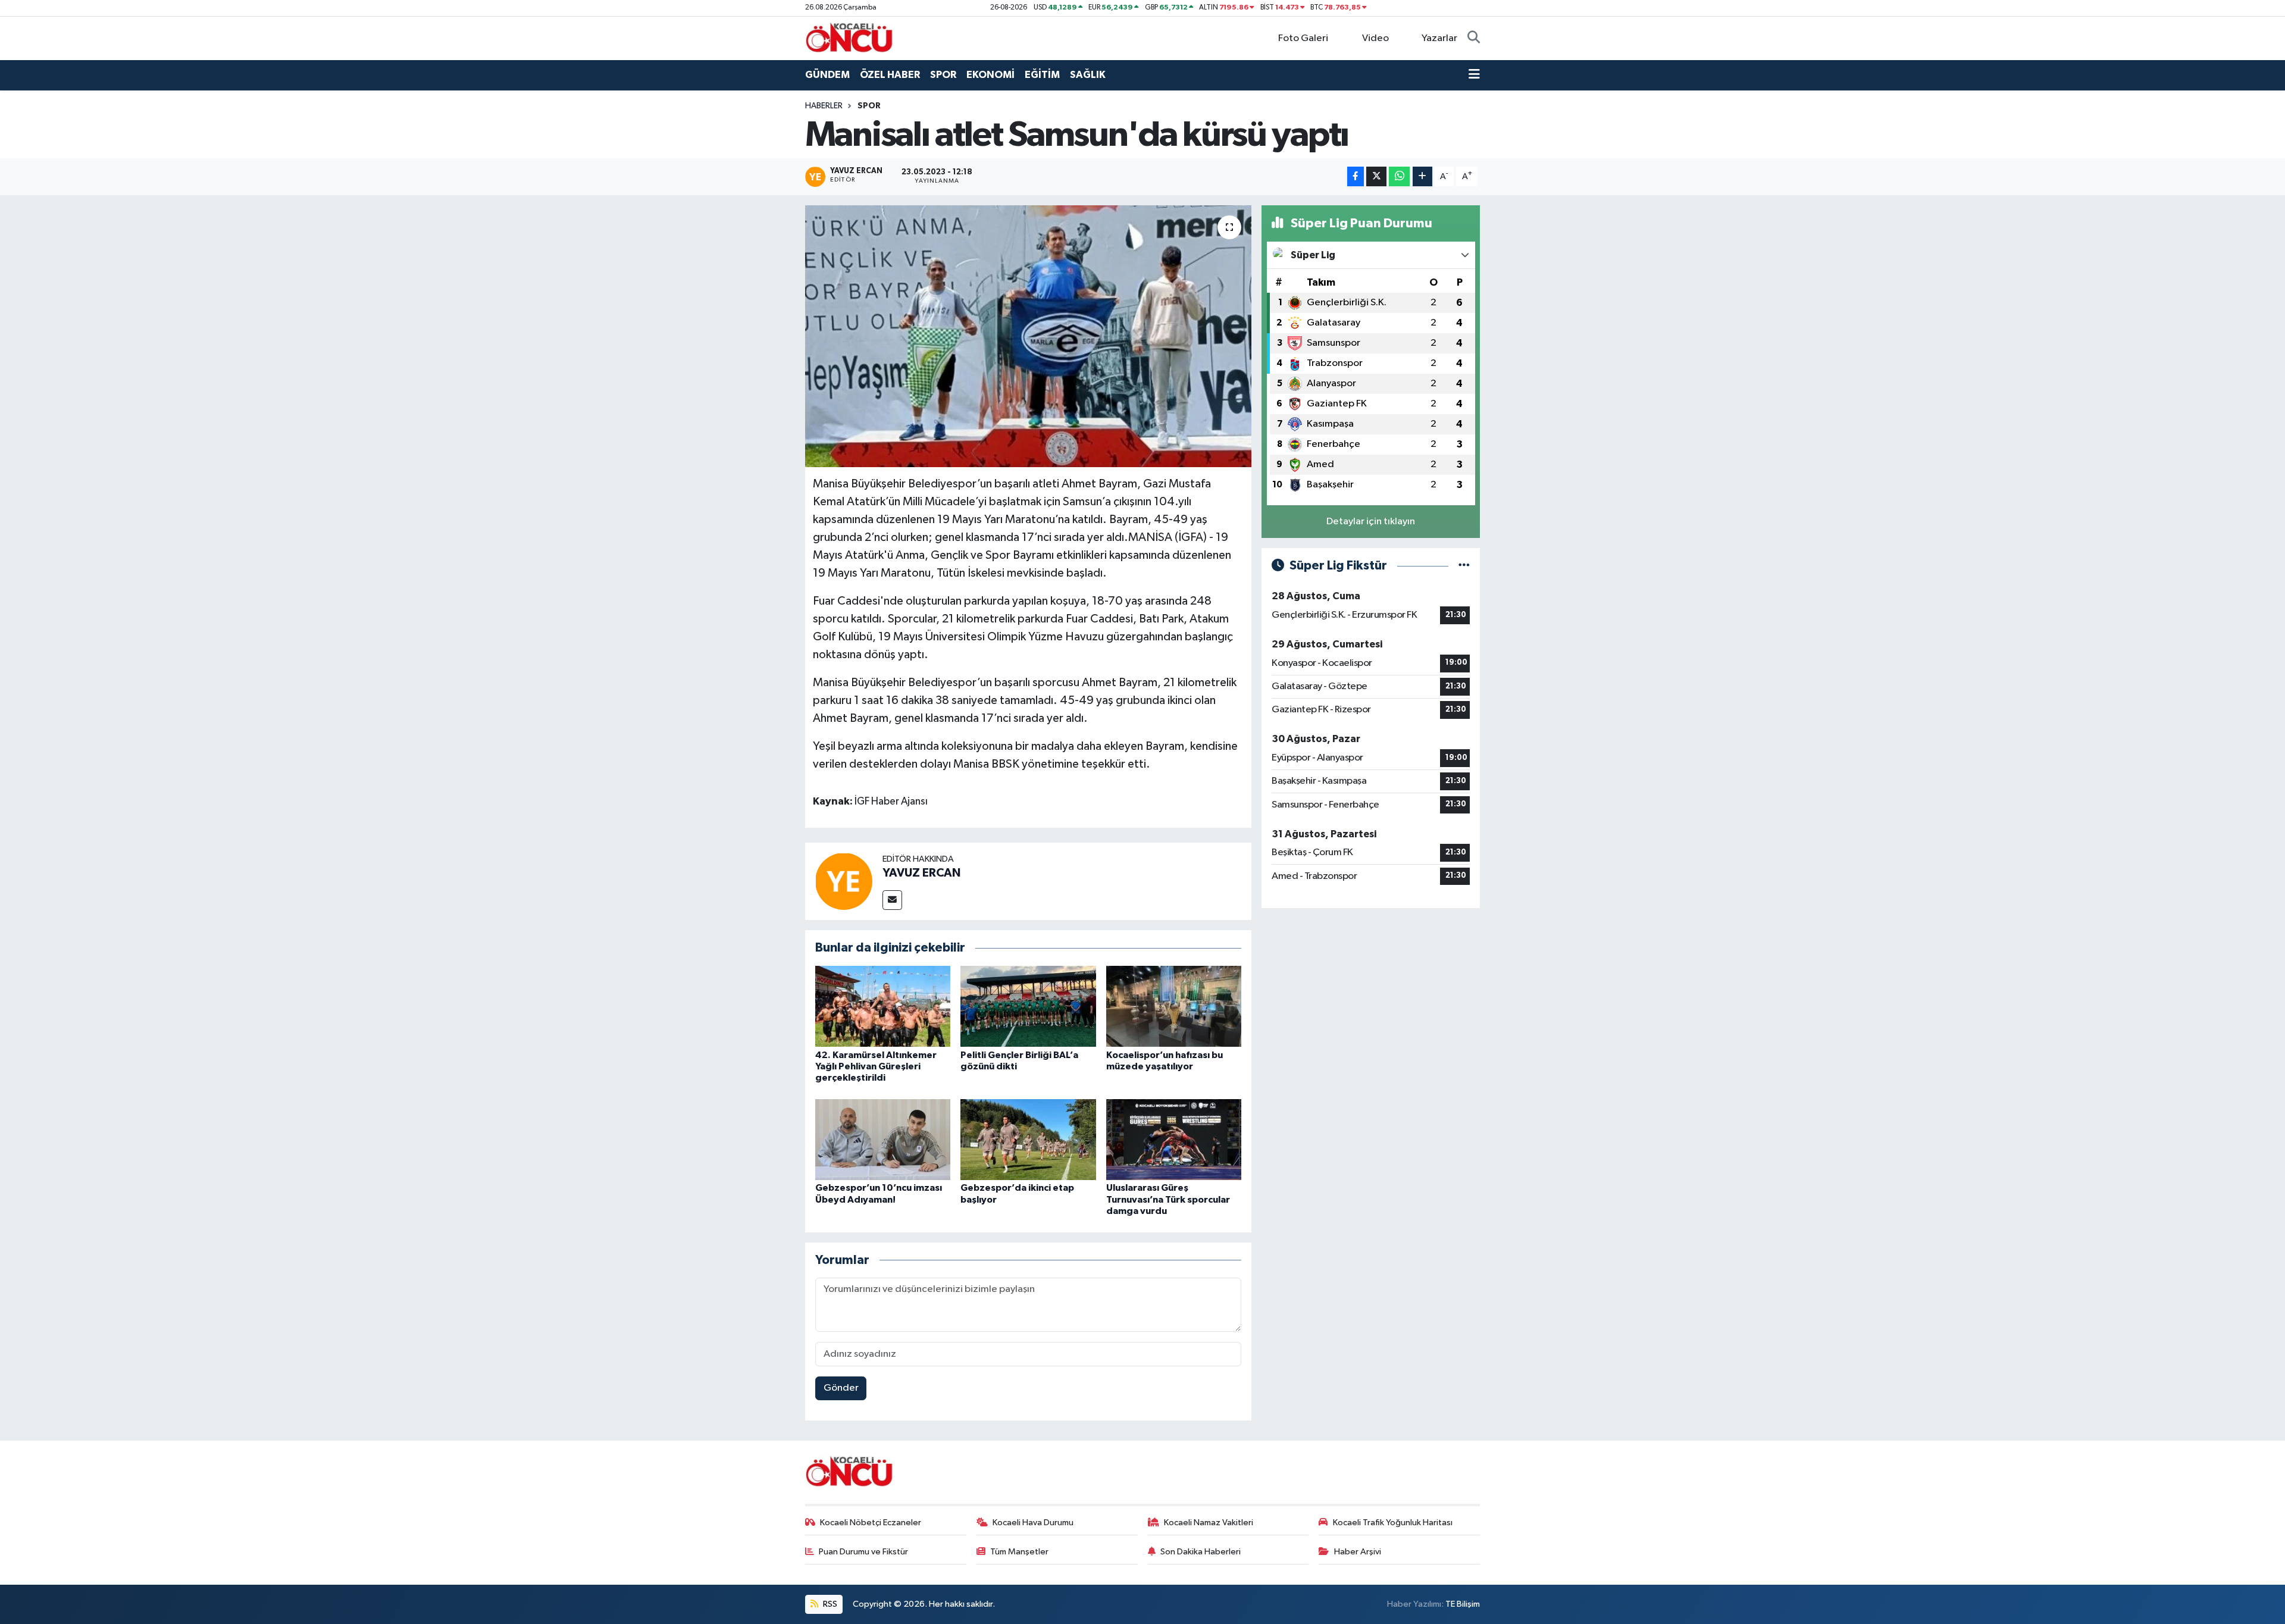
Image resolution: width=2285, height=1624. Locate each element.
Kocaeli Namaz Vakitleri (1209, 1523)
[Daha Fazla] (1422, 176)
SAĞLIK (1088, 75)
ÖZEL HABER (890, 75)
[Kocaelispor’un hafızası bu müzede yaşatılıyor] (1174, 1006)
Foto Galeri (1303, 38)
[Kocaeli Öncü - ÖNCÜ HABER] (850, 38)
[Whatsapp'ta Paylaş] (1399, 176)
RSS (829, 1604)
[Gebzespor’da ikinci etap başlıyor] (1028, 1139)
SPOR (943, 75)
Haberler (824, 106)
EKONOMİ (990, 75)
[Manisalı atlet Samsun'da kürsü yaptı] (1029, 336)
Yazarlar (1439, 38)
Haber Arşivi (1358, 1552)
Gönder (841, 1388)
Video (1375, 38)
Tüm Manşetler (1019, 1552)
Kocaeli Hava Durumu (1033, 1523)
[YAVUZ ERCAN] (844, 881)
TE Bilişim (1463, 1604)
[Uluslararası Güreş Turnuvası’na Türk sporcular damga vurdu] (1174, 1139)
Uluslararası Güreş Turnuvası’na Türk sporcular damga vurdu (1168, 1199)
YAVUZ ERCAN (921, 873)
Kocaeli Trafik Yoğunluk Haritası (1393, 1523)
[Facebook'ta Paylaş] (1356, 176)
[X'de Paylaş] (1376, 176)
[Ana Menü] (1474, 75)
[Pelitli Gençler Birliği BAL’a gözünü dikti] (1028, 1006)
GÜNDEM (827, 75)
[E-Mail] (892, 900)
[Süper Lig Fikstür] (1464, 566)
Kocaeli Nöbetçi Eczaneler (871, 1523)
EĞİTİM (1042, 75)
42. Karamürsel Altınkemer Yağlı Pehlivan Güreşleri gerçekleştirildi (876, 1066)
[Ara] (1474, 39)
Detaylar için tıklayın (1371, 522)
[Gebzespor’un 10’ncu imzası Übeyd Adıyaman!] (883, 1139)
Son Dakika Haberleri (1201, 1552)
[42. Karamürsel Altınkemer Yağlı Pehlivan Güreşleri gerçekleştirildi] (883, 1006)
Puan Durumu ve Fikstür (863, 1552)
